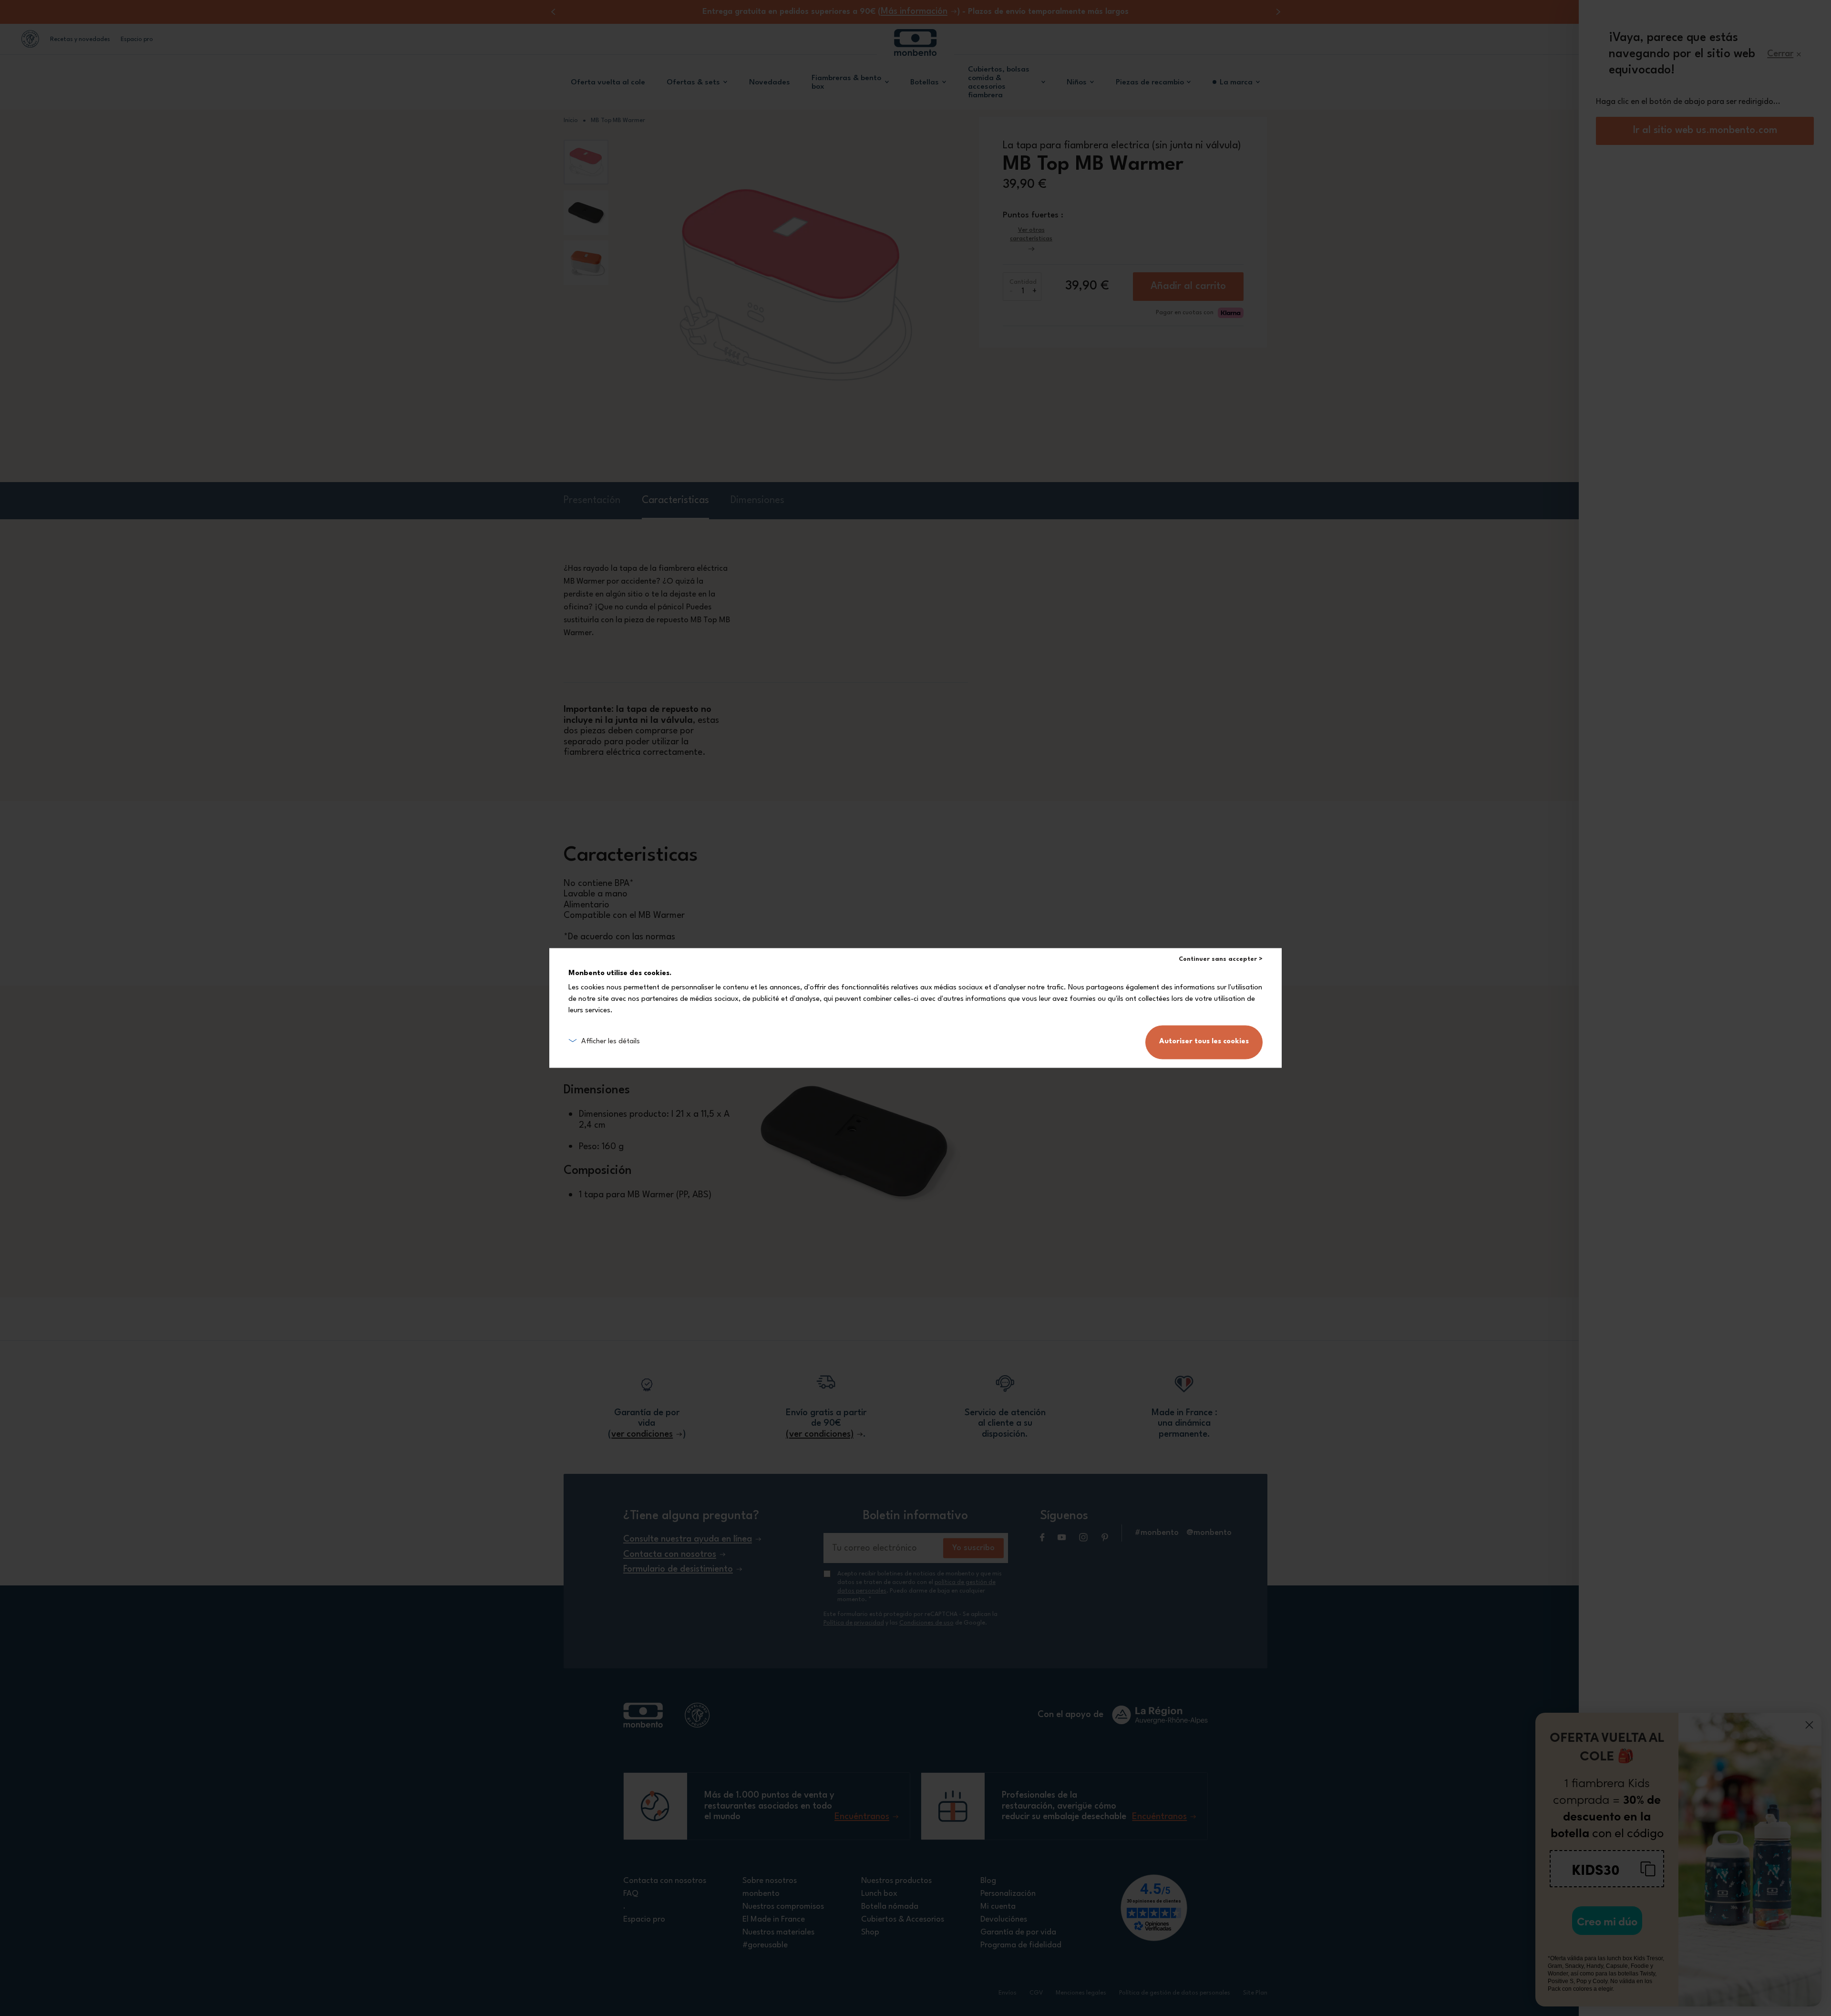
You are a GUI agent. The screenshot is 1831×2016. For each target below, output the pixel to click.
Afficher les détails (611, 1042)
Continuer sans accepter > (1221, 959)
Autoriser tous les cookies (1204, 1042)
